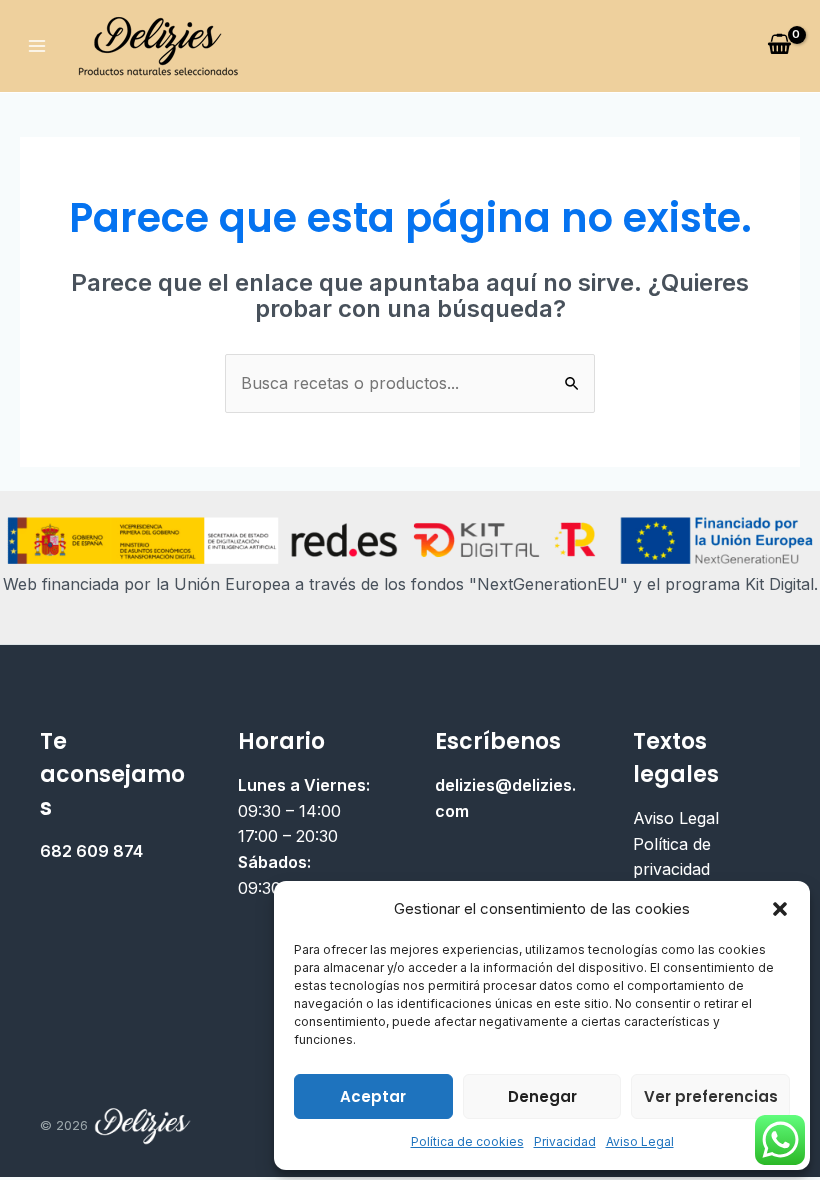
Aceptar (373, 1096)
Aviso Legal (640, 1141)
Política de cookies (467, 1141)
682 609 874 (91, 851)
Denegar (542, 1096)
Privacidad (565, 1141)
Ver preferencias (711, 1096)
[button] (780, 909)
